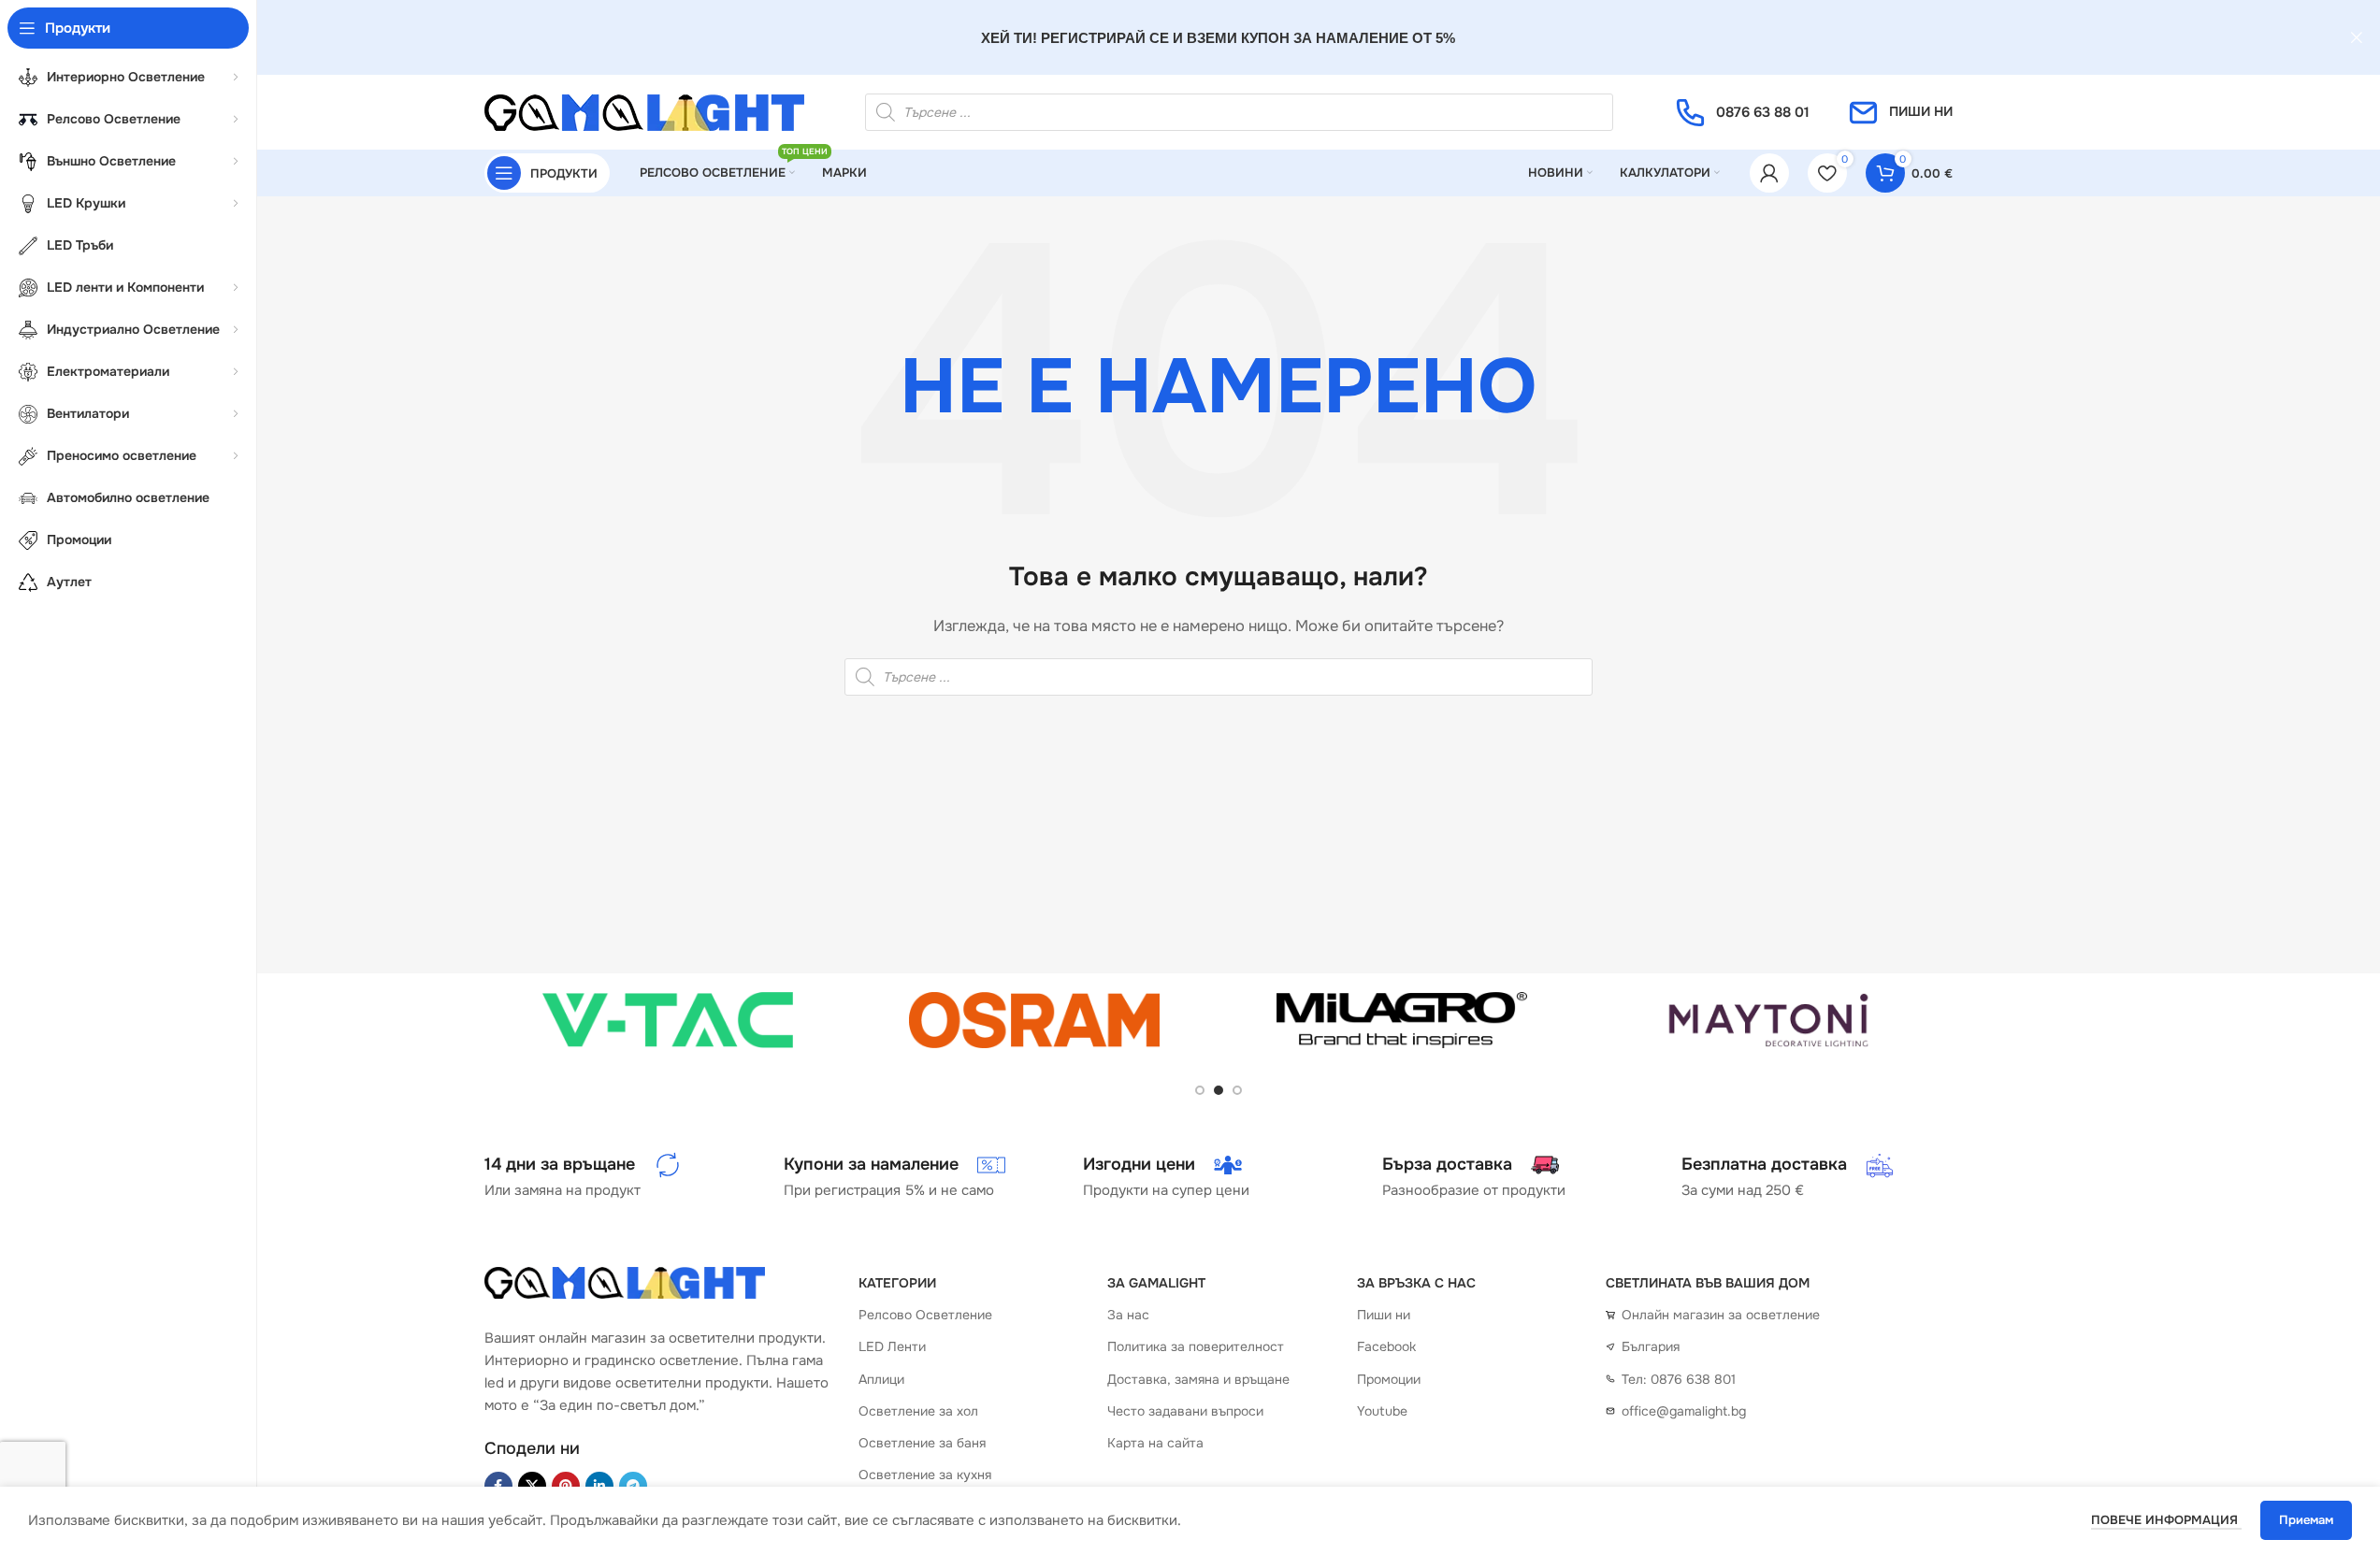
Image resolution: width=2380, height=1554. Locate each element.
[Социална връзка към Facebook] (498, 1486)
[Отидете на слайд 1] (1200, 1090)
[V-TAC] (668, 1020)
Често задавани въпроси (1185, 1411)
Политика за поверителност (1196, 1346)
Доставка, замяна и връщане (1198, 1379)
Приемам (2306, 1520)
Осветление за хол (918, 1411)
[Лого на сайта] (644, 111)
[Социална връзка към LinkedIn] (599, 1486)
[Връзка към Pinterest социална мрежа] (566, 1486)
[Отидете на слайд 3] (1237, 1090)
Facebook (1386, 1346)
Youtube (1382, 1411)
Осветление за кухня (925, 1475)
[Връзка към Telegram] (633, 1486)
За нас (1128, 1315)
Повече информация (2166, 1520)
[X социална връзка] (532, 1486)
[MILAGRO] (1402, 1020)
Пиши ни (1384, 1315)
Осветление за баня (922, 1443)
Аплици (881, 1379)
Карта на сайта (1155, 1443)
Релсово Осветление (925, 1315)
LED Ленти (892, 1346)
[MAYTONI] (1769, 1020)
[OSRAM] (1035, 1020)
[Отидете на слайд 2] (1219, 1090)
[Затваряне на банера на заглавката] (2357, 37)
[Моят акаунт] (1769, 173)
